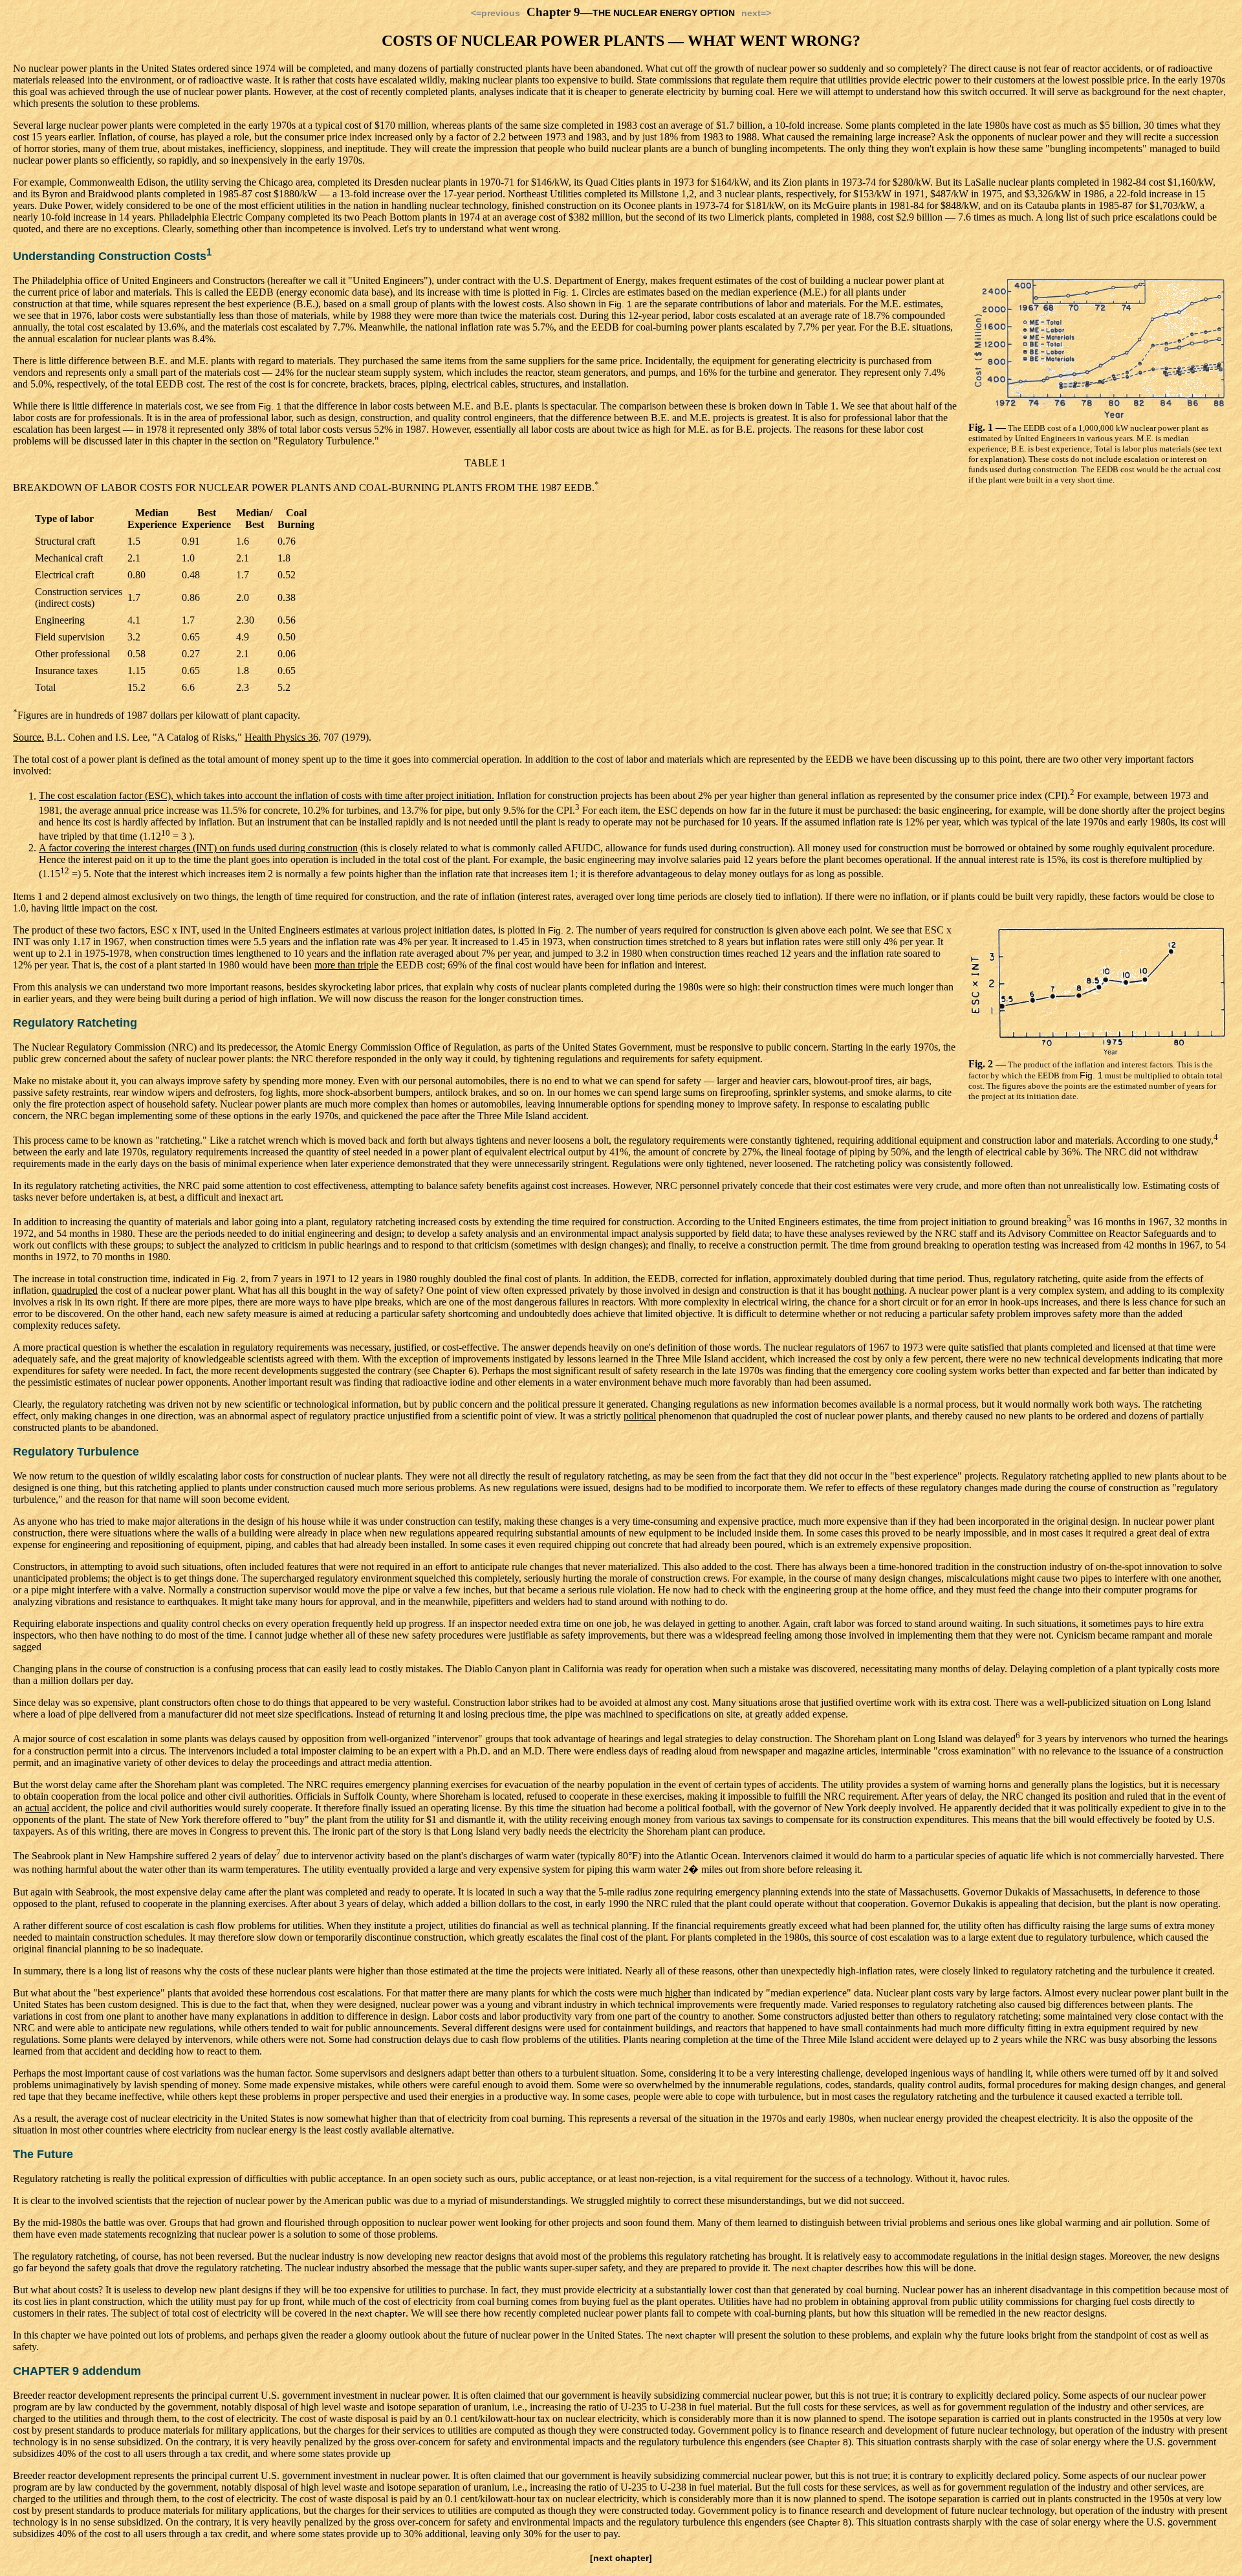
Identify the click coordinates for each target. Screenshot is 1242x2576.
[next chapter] (621, 2558)
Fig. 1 (565, 292)
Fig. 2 (560, 930)
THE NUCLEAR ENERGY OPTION (664, 13)
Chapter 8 (828, 2442)
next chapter (1198, 92)
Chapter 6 (453, 1371)
